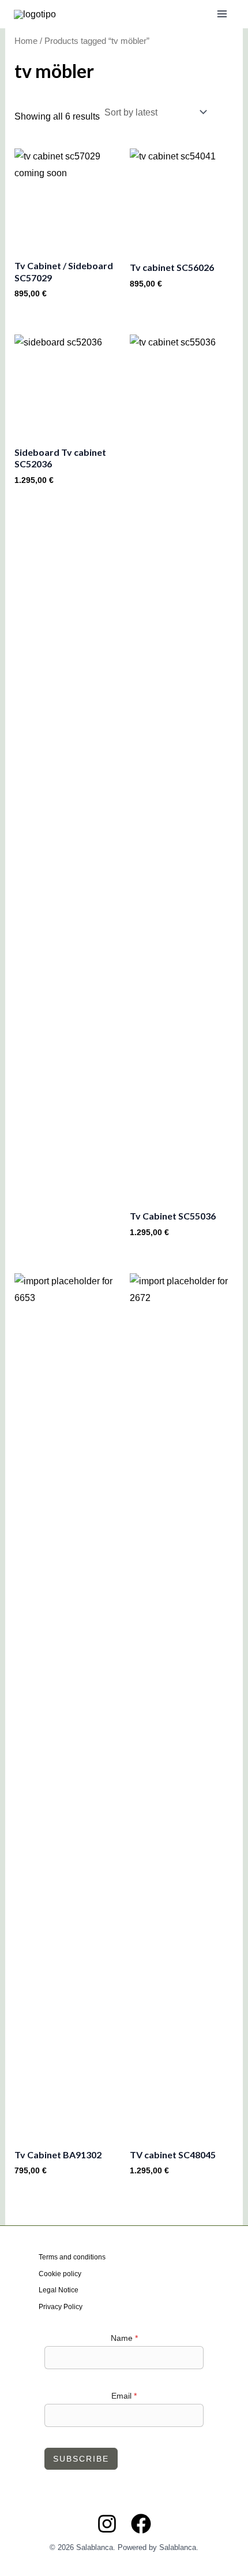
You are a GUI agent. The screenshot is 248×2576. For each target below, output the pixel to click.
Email (124, 2396)
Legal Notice (59, 2290)
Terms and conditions (72, 2257)
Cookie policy (60, 2274)
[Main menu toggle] (222, 14)
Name (124, 2338)
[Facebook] (141, 2524)
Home (26, 41)
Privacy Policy (61, 2307)
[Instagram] (107, 2524)
